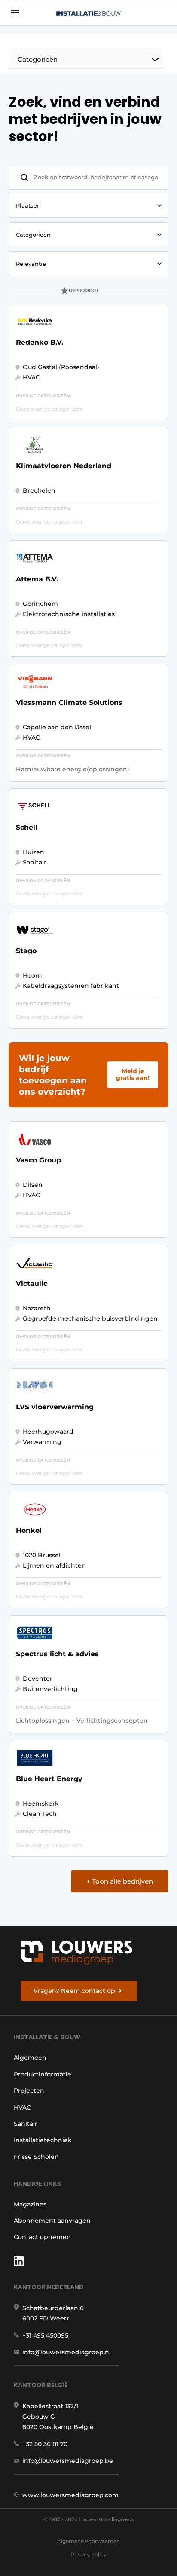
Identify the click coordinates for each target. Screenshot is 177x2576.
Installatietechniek (43, 2140)
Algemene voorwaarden (88, 2541)
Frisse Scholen (36, 2157)
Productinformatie (43, 2074)
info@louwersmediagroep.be (68, 2461)
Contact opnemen (42, 2237)
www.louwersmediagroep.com (70, 2495)
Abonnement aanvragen (52, 2221)
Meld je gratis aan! (133, 1074)
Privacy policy (88, 2554)
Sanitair (26, 2124)
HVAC (22, 2107)
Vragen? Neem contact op (74, 1991)
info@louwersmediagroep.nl (67, 2352)
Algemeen (30, 2058)
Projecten (29, 2091)
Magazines (30, 2204)
